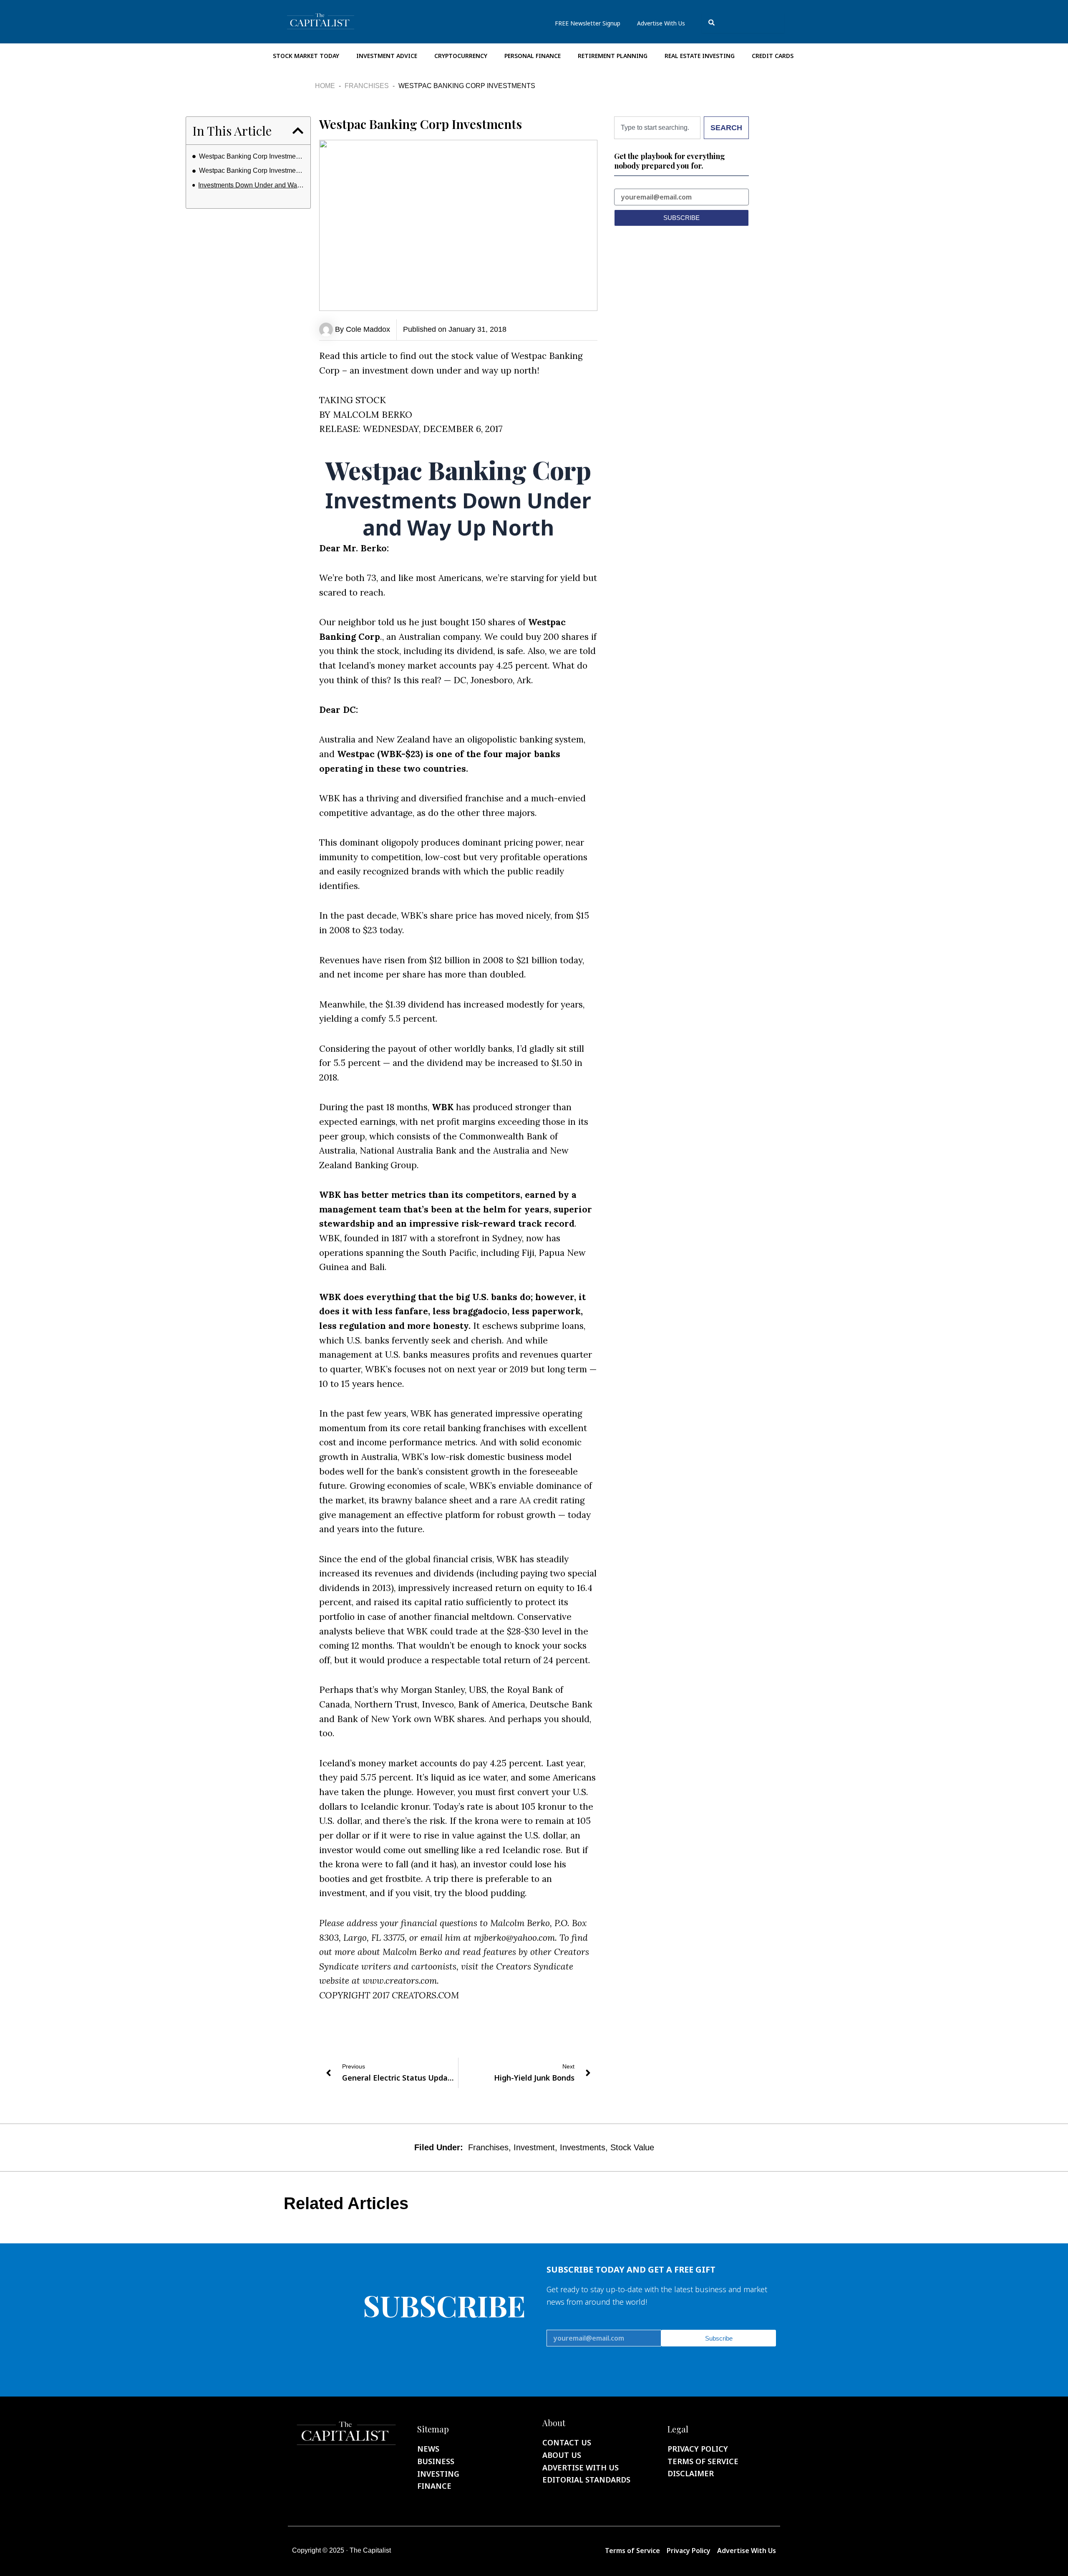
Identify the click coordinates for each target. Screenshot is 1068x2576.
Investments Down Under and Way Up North (251, 185)
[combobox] (743, 23)
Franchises (367, 86)
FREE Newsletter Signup (588, 23)
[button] (298, 131)
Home (325, 86)
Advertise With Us (661, 23)
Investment (534, 2147)
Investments (583, 2147)
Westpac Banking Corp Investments (252, 156)
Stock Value (632, 2147)
